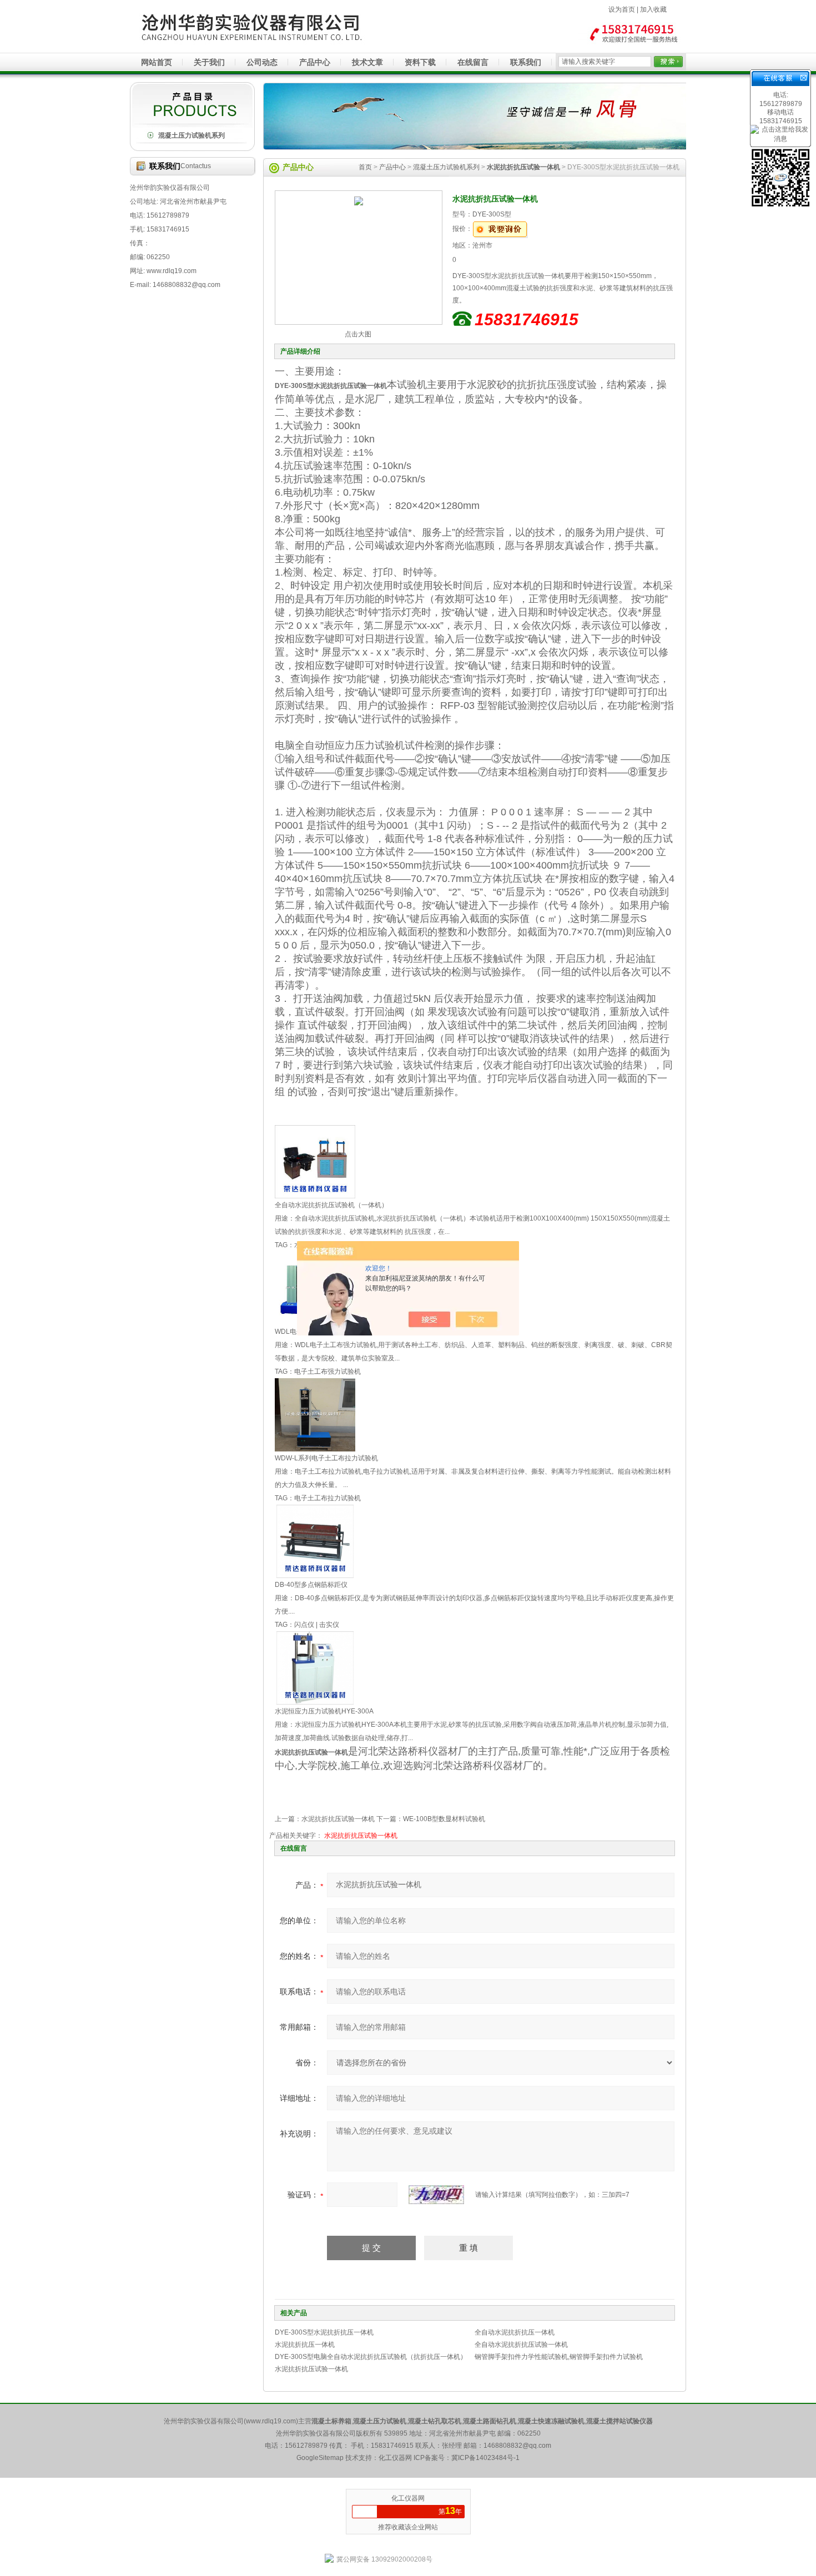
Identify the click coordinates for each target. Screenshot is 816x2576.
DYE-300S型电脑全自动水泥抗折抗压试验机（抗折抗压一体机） (371, 2357)
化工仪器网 (408, 2498)
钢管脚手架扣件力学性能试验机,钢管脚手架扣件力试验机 (559, 2357)
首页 (365, 167)
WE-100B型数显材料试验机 (444, 1819)
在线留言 (473, 62)
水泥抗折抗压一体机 (305, 2345)
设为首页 (622, 9)
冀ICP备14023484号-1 (485, 2458)
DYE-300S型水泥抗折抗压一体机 (324, 2332)
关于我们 (209, 62)
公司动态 (262, 62)
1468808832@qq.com (517, 2446)
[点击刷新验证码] (436, 2195)
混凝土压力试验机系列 (192, 135)
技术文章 (367, 62)
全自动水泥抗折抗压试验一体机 (521, 2345)
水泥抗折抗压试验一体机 (338, 1819)
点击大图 (358, 334)
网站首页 (157, 62)
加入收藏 (653, 9)
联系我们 (526, 62)
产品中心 (315, 62)
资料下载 (420, 62)
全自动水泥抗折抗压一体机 (515, 2332)
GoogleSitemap (320, 2458)
